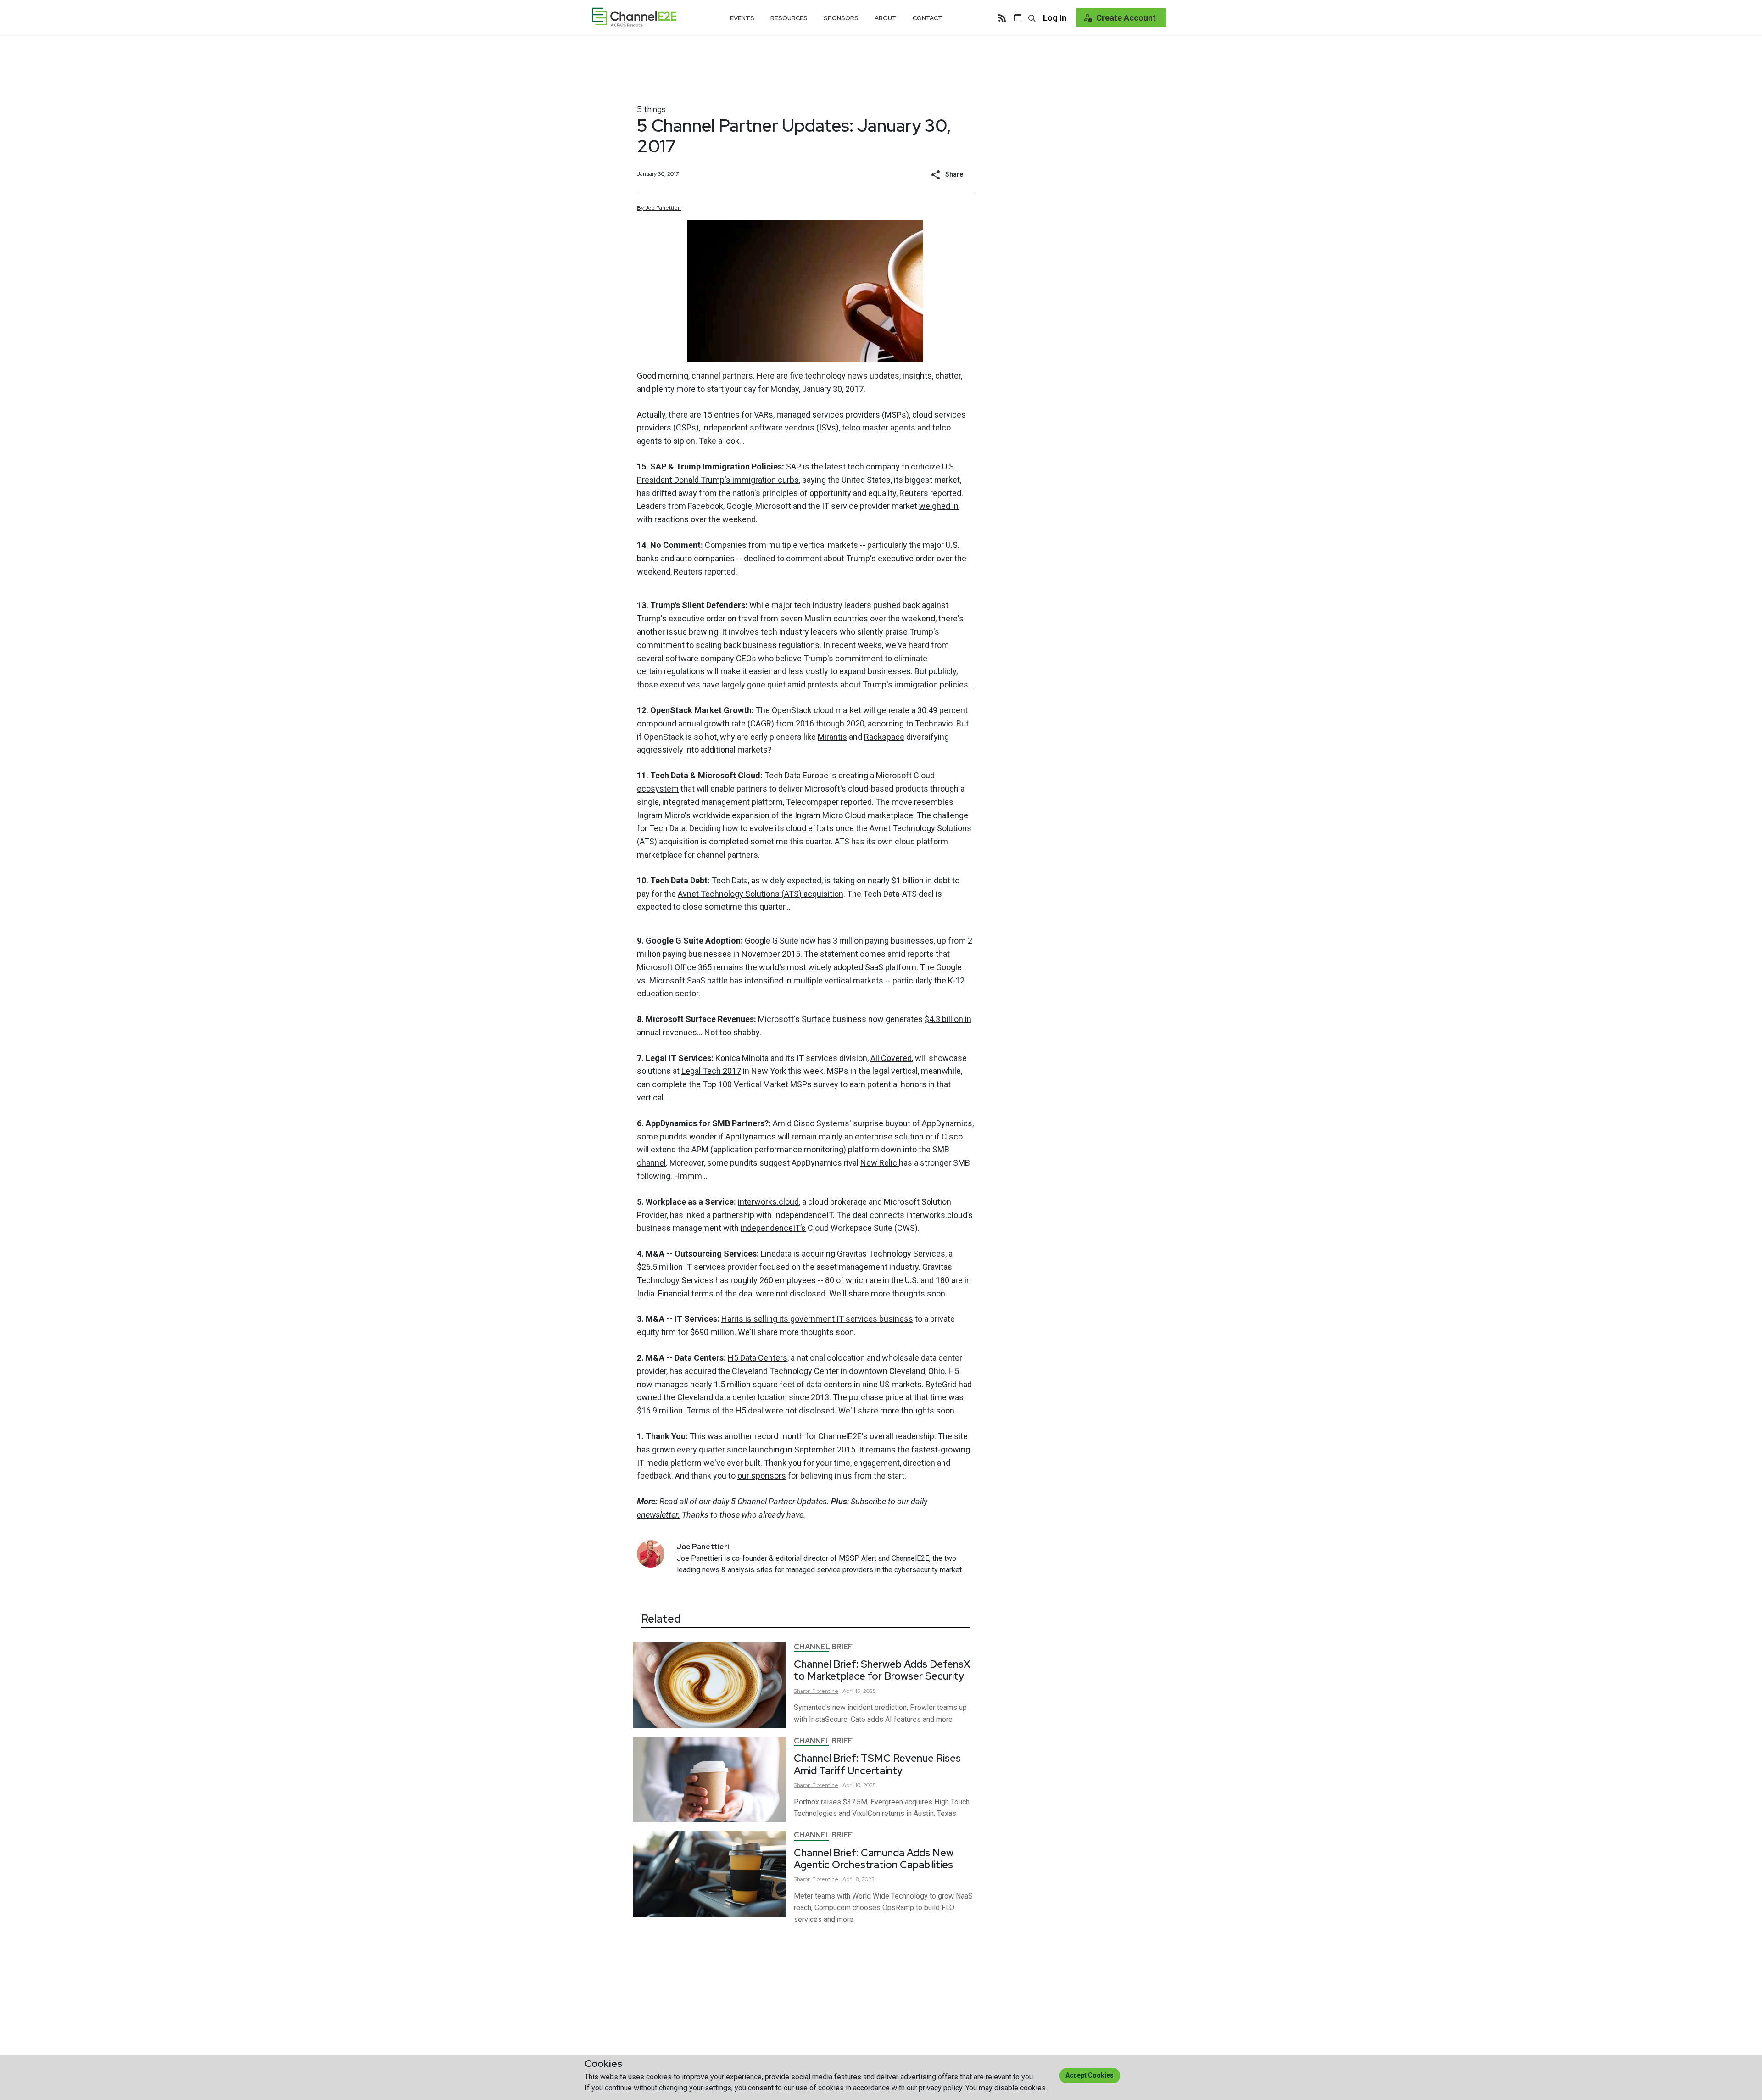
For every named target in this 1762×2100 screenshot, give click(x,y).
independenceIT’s (773, 1228)
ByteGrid (941, 1384)
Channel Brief (823, 1647)
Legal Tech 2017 (711, 1071)
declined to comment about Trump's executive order (839, 558)
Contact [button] (928, 18)
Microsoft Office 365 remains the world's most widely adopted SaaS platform (777, 967)
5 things (651, 109)
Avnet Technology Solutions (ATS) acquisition (761, 894)
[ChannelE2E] (634, 17)
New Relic (880, 1163)
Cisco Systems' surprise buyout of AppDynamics (883, 1123)
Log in (1055, 18)
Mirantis (832, 737)
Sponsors (841, 18)
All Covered (891, 1058)
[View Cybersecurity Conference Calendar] (1018, 17)
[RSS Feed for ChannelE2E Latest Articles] (1002, 17)
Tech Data (730, 880)
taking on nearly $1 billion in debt (892, 880)
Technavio (934, 723)
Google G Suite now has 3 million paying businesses (839, 941)
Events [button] (742, 18)
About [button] (886, 18)
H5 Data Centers (758, 1358)
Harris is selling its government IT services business (817, 1319)
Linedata (776, 1254)
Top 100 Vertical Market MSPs (757, 1084)
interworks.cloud (768, 1202)
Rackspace (884, 737)
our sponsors (762, 1476)
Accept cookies (1090, 2075)
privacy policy (940, 2088)
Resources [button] (789, 18)
